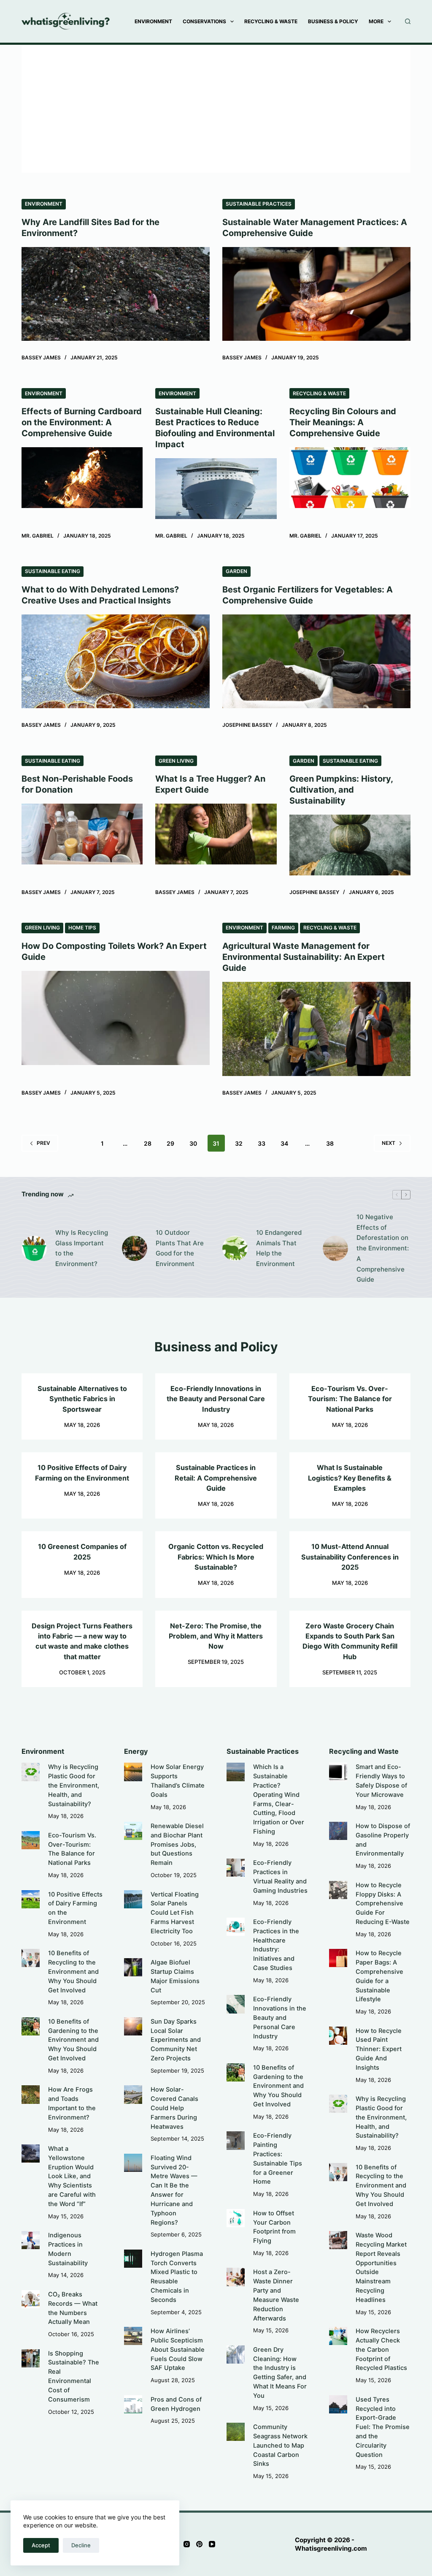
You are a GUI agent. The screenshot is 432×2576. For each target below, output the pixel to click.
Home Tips (82, 928)
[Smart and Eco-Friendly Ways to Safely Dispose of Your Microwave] (338, 1772)
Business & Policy (333, 21)
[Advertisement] (216, 104)
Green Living (176, 761)
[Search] (408, 21)
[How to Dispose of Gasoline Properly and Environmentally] (338, 1831)
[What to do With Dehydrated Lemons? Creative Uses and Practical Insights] (116, 662)
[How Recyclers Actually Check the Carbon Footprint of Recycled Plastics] (338, 2336)
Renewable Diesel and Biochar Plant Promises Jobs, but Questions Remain (177, 1844)
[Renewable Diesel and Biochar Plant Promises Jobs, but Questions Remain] (133, 1831)
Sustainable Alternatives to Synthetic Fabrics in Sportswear (82, 1399)
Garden (236, 571)
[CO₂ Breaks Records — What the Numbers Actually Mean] (31, 2299)
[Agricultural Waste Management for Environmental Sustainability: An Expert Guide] (316, 1029)
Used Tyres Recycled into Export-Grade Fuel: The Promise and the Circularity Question (383, 2427)
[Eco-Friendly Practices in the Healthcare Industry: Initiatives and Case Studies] (236, 1927)
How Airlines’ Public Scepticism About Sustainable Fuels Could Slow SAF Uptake (178, 2349)
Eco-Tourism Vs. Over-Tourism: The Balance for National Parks (350, 1399)
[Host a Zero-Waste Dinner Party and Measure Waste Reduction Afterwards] (236, 2277)
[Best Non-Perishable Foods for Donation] (82, 834)
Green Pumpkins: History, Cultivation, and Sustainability (341, 790)
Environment (153, 21)
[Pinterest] (199, 2544)
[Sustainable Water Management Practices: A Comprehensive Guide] (316, 294)
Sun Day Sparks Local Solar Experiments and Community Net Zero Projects (176, 2040)
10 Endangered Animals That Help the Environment (279, 1248)
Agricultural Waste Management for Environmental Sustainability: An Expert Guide (304, 957)
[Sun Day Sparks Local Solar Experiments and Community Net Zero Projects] (133, 2026)
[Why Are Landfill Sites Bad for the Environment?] (116, 294)
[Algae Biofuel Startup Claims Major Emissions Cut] (133, 1967)
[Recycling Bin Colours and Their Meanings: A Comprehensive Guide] (350, 478)
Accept (41, 2545)
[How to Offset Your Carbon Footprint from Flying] (236, 2218)
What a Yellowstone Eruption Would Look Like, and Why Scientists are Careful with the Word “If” (72, 2176)
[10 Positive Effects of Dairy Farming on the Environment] (31, 1899)
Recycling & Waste (271, 21)
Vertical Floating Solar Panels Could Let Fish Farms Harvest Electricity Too (175, 1913)
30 (193, 1143)
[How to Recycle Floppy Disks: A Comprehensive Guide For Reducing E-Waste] (338, 1890)
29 (170, 1143)
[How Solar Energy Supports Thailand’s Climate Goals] (133, 1772)
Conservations (204, 21)
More (376, 21)
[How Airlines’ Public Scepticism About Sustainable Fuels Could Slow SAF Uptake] (133, 2336)
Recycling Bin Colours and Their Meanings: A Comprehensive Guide (343, 422)
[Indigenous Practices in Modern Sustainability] (31, 2240)
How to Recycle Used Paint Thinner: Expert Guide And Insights (379, 2049)
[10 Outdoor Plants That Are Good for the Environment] (135, 1248)
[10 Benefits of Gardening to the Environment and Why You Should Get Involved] (31, 2026)
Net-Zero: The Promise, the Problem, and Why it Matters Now (216, 1636)
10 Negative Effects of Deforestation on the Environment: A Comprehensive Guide (383, 1248)
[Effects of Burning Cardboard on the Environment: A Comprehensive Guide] (82, 478)
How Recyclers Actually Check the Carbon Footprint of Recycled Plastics (381, 2349)
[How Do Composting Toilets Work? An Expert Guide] (116, 1018)
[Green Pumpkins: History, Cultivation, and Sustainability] (350, 845)
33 (262, 1143)
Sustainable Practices (259, 204)
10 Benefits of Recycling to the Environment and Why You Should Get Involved (73, 1971)
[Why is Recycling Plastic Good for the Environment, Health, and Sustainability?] (31, 1772)
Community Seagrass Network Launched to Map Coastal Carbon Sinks (280, 2445)
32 (239, 1143)
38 (330, 1143)
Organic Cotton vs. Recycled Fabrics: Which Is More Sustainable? (216, 1557)
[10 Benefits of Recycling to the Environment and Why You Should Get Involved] (31, 1958)
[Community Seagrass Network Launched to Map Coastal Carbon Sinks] (236, 2432)
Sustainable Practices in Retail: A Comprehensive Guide (216, 1478)
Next (389, 1143)
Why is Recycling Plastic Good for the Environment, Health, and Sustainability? (74, 1785)
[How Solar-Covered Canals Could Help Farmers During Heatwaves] (133, 2094)
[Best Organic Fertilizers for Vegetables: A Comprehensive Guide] (316, 662)
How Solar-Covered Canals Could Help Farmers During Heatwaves (174, 2108)
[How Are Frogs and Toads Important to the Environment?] (31, 2094)
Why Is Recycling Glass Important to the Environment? (82, 1248)
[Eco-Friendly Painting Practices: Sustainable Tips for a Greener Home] (236, 2140)
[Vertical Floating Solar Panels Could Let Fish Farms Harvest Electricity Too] (133, 1899)
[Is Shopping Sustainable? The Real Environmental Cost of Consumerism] (31, 2358)
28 (148, 1143)
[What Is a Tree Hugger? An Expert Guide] (216, 834)
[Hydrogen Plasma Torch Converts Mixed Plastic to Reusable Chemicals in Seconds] (133, 2259)
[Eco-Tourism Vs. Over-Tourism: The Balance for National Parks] (31, 1840)
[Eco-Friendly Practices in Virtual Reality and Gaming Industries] (236, 1868)
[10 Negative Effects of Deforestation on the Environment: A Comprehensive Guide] (335, 1248)
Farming (283, 928)
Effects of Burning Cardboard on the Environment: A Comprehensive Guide (82, 422)
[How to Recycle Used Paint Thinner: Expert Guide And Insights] (338, 2036)
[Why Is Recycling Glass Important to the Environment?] (34, 1248)
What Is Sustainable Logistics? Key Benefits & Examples (350, 1478)
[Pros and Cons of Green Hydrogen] (133, 2404)
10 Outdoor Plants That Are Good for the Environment (180, 1248)
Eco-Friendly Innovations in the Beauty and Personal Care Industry (216, 1399)
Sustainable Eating (53, 571)
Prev (43, 1143)
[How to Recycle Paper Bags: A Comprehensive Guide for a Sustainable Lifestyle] (338, 1958)
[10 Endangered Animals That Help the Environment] (235, 1248)
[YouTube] (212, 2544)
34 (284, 1143)
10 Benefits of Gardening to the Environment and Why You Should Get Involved (73, 2040)
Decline (81, 2545)
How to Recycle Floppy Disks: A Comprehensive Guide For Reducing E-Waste (383, 1903)
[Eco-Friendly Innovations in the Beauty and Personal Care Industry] (236, 2004)
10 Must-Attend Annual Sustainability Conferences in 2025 (350, 1557)
